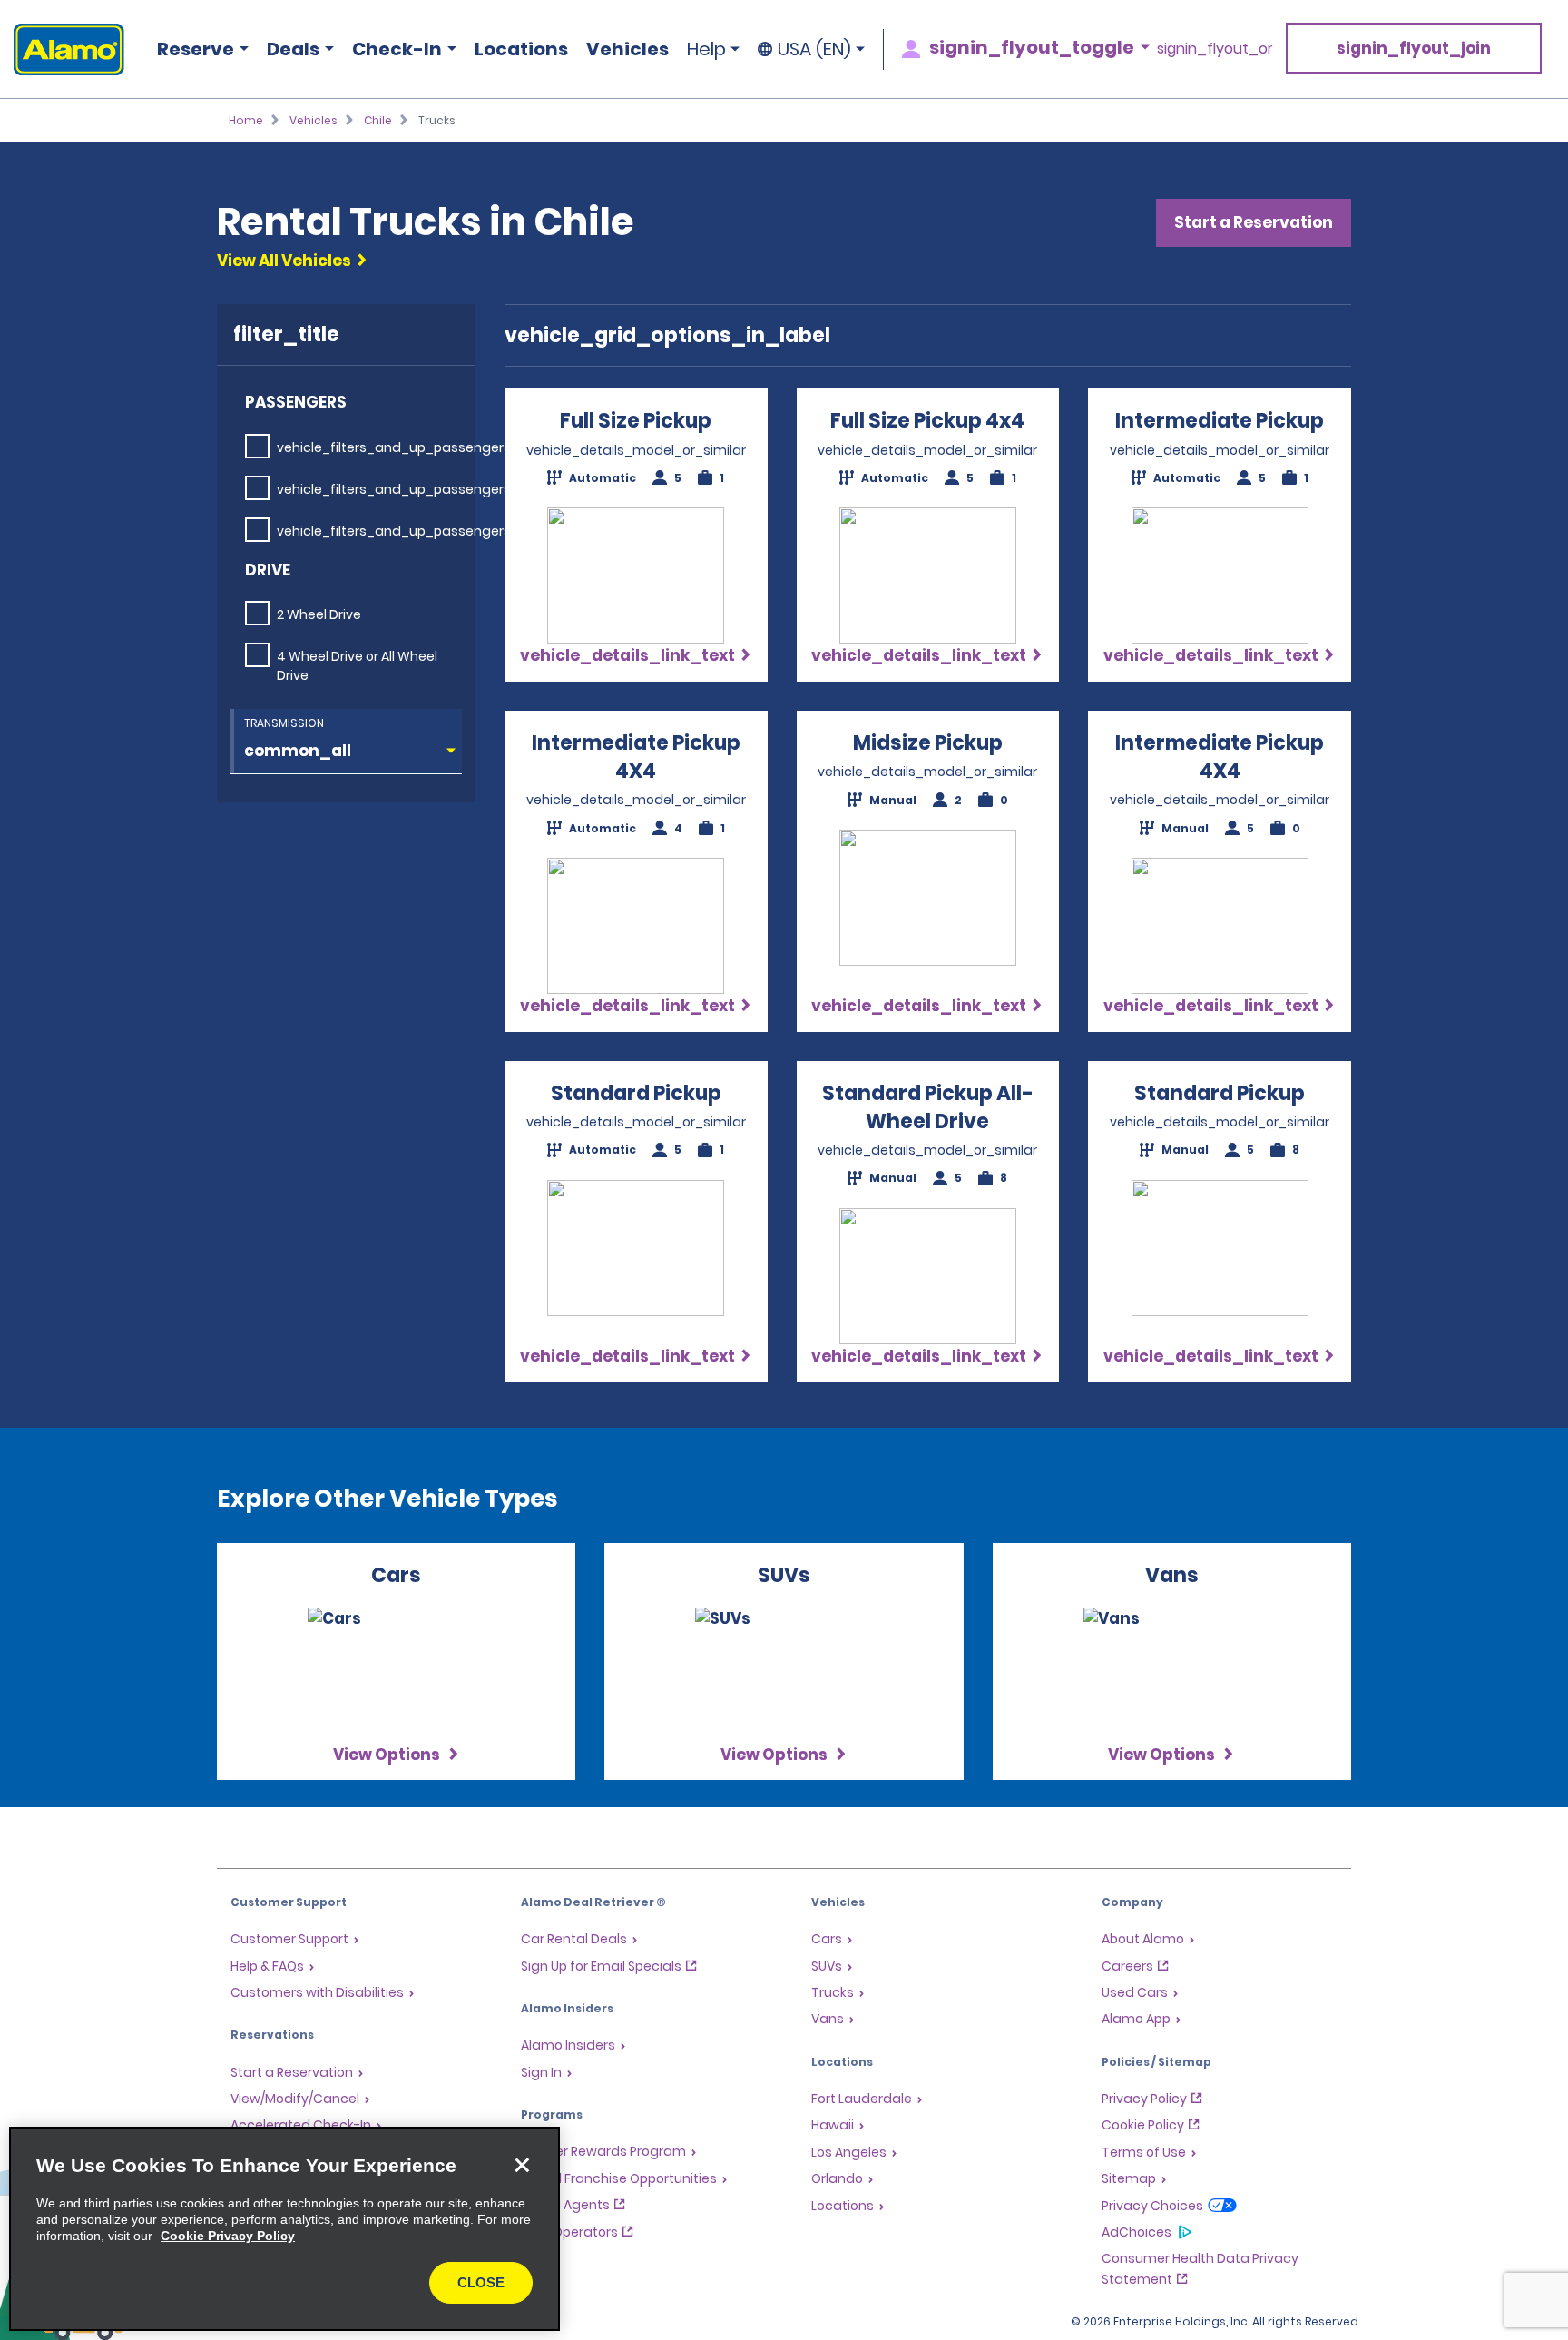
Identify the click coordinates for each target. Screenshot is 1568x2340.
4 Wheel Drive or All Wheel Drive (357, 666)
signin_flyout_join (1414, 48)
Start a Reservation (1254, 222)
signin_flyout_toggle (1032, 47)
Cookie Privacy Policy (228, 2236)
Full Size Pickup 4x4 (927, 421)
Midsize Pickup (928, 743)
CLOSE (481, 2282)
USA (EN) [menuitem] (814, 49)
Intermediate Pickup (1220, 421)
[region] (284, 2229)
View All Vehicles (284, 261)
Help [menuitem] (706, 49)
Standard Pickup (636, 1093)
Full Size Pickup (636, 421)
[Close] (522, 2165)
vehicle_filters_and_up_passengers (394, 447)
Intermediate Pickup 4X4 (636, 757)
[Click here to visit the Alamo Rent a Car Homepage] (62, 49)
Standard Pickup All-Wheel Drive (928, 1107)
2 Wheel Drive (319, 614)
